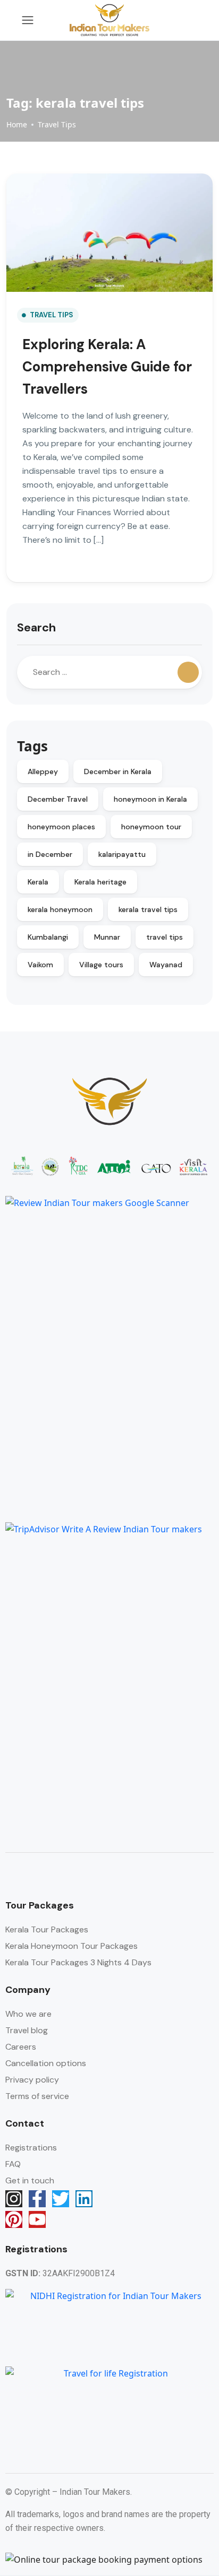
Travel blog (27, 2030)
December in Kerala (118, 771)
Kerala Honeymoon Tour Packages (71, 1946)
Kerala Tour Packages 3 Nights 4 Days (78, 1962)
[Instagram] (14, 2199)
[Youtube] (37, 2219)
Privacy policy (32, 2080)
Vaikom (40, 965)
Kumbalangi (48, 937)
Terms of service (37, 2096)
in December (50, 854)
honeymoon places (61, 827)
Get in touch (30, 2180)
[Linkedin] (84, 2199)
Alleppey (43, 771)
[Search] (188, 672)
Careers (21, 2047)
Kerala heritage (100, 882)
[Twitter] (61, 2199)
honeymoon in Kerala (150, 799)
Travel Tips (57, 124)
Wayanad (166, 965)
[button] (173, 20)
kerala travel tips (148, 909)
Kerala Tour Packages (47, 1929)
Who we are (28, 2014)
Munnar (107, 937)
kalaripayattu (122, 854)
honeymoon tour (151, 827)
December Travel (58, 799)
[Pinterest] (14, 2219)
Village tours (101, 965)
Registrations (31, 2148)
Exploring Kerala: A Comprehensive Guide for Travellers (107, 367)
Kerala (38, 882)
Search (36, 627)
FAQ (13, 2164)
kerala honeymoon (60, 909)
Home (17, 124)
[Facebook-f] (37, 2199)
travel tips (165, 937)
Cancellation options (46, 2063)
